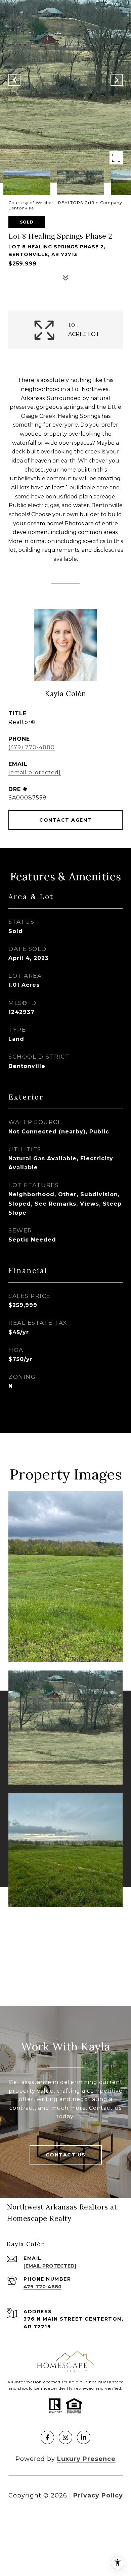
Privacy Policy (98, 2495)
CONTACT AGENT (65, 820)
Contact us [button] (66, 2155)
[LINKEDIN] (84, 2437)
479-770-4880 (42, 2287)
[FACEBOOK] (47, 2437)
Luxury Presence (86, 2459)
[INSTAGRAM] (65, 2437)
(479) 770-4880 (32, 747)
